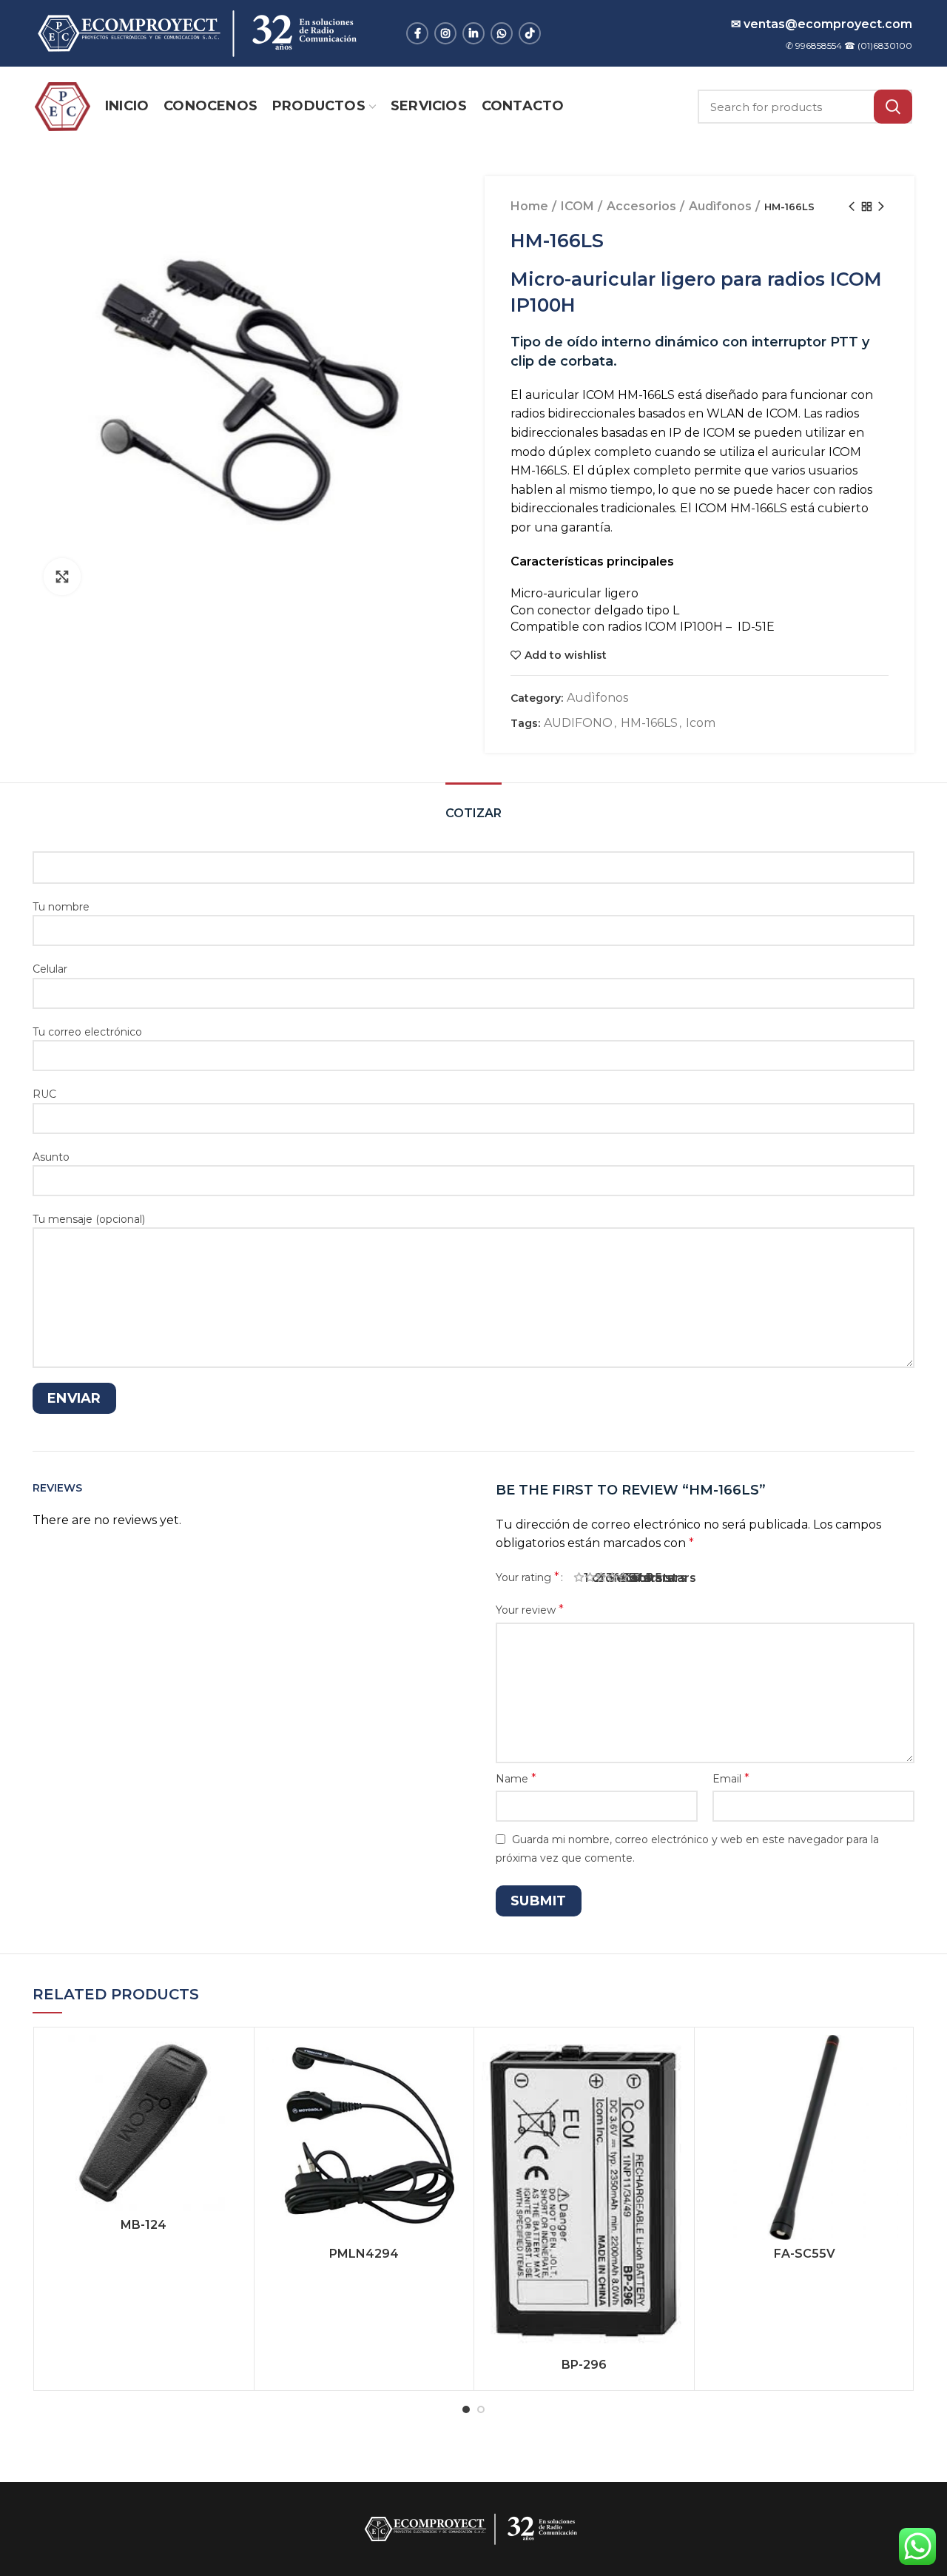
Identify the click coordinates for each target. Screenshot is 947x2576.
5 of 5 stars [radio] (629, 1578)
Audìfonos (720, 206)
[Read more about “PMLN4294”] (455, 2059)
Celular (50, 969)
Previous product (852, 207)
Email (731, 1778)
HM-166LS (649, 723)
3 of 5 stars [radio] (607, 1578)
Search (893, 107)
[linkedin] (473, 33)
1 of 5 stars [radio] (584, 1578)
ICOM (577, 206)
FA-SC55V (805, 2254)
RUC (44, 1094)
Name (516, 1778)
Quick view (235, 2092)
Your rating (528, 1577)
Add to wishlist (566, 655)
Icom (701, 723)
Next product (881, 207)
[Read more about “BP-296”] (675, 2059)
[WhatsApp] (502, 33)
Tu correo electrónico (87, 1032)
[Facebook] (417, 33)
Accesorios (641, 206)
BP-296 (584, 2365)
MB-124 (144, 2225)
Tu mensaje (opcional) (89, 1219)
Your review (530, 1610)
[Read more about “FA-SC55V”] (896, 2059)
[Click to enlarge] (62, 577)
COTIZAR (473, 813)
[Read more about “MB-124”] (235, 2059)
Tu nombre (61, 907)
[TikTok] (530, 33)
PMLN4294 (364, 2254)
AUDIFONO (578, 723)
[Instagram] (445, 33)
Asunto (51, 1157)
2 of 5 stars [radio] (596, 1578)
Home (529, 206)
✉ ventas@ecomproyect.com (822, 24)
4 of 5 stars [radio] (618, 1578)
